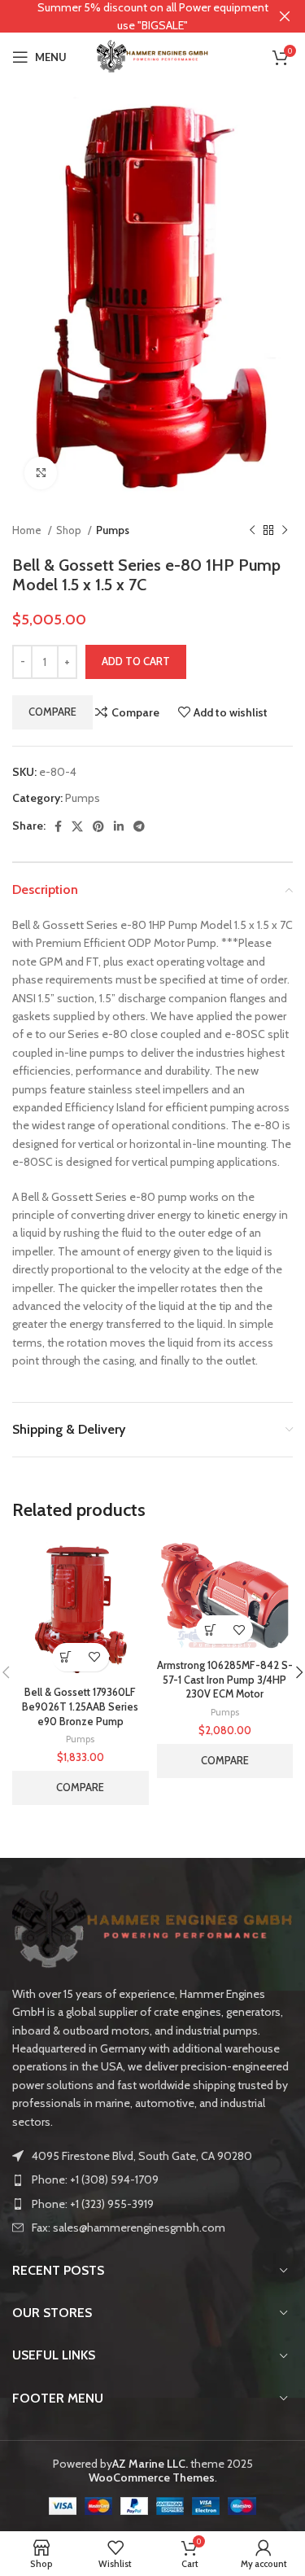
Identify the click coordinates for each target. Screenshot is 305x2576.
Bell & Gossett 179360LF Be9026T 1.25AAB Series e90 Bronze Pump (80, 1706)
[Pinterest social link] (98, 826)
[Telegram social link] (139, 826)
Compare (52, 712)
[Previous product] (252, 530)
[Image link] (152, 1929)
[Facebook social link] (58, 826)
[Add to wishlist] (95, 1657)
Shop (70, 530)
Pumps (113, 530)
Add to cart (136, 661)
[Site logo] (153, 55)
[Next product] (285, 530)
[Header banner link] (128, 16)
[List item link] (152, 2180)
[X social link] (77, 826)
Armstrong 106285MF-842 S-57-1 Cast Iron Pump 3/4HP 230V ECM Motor (225, 1680)
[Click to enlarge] (41, 473)
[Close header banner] (285, 16)
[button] (66, 1657)
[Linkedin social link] (119, 826)
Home (28, 530)
